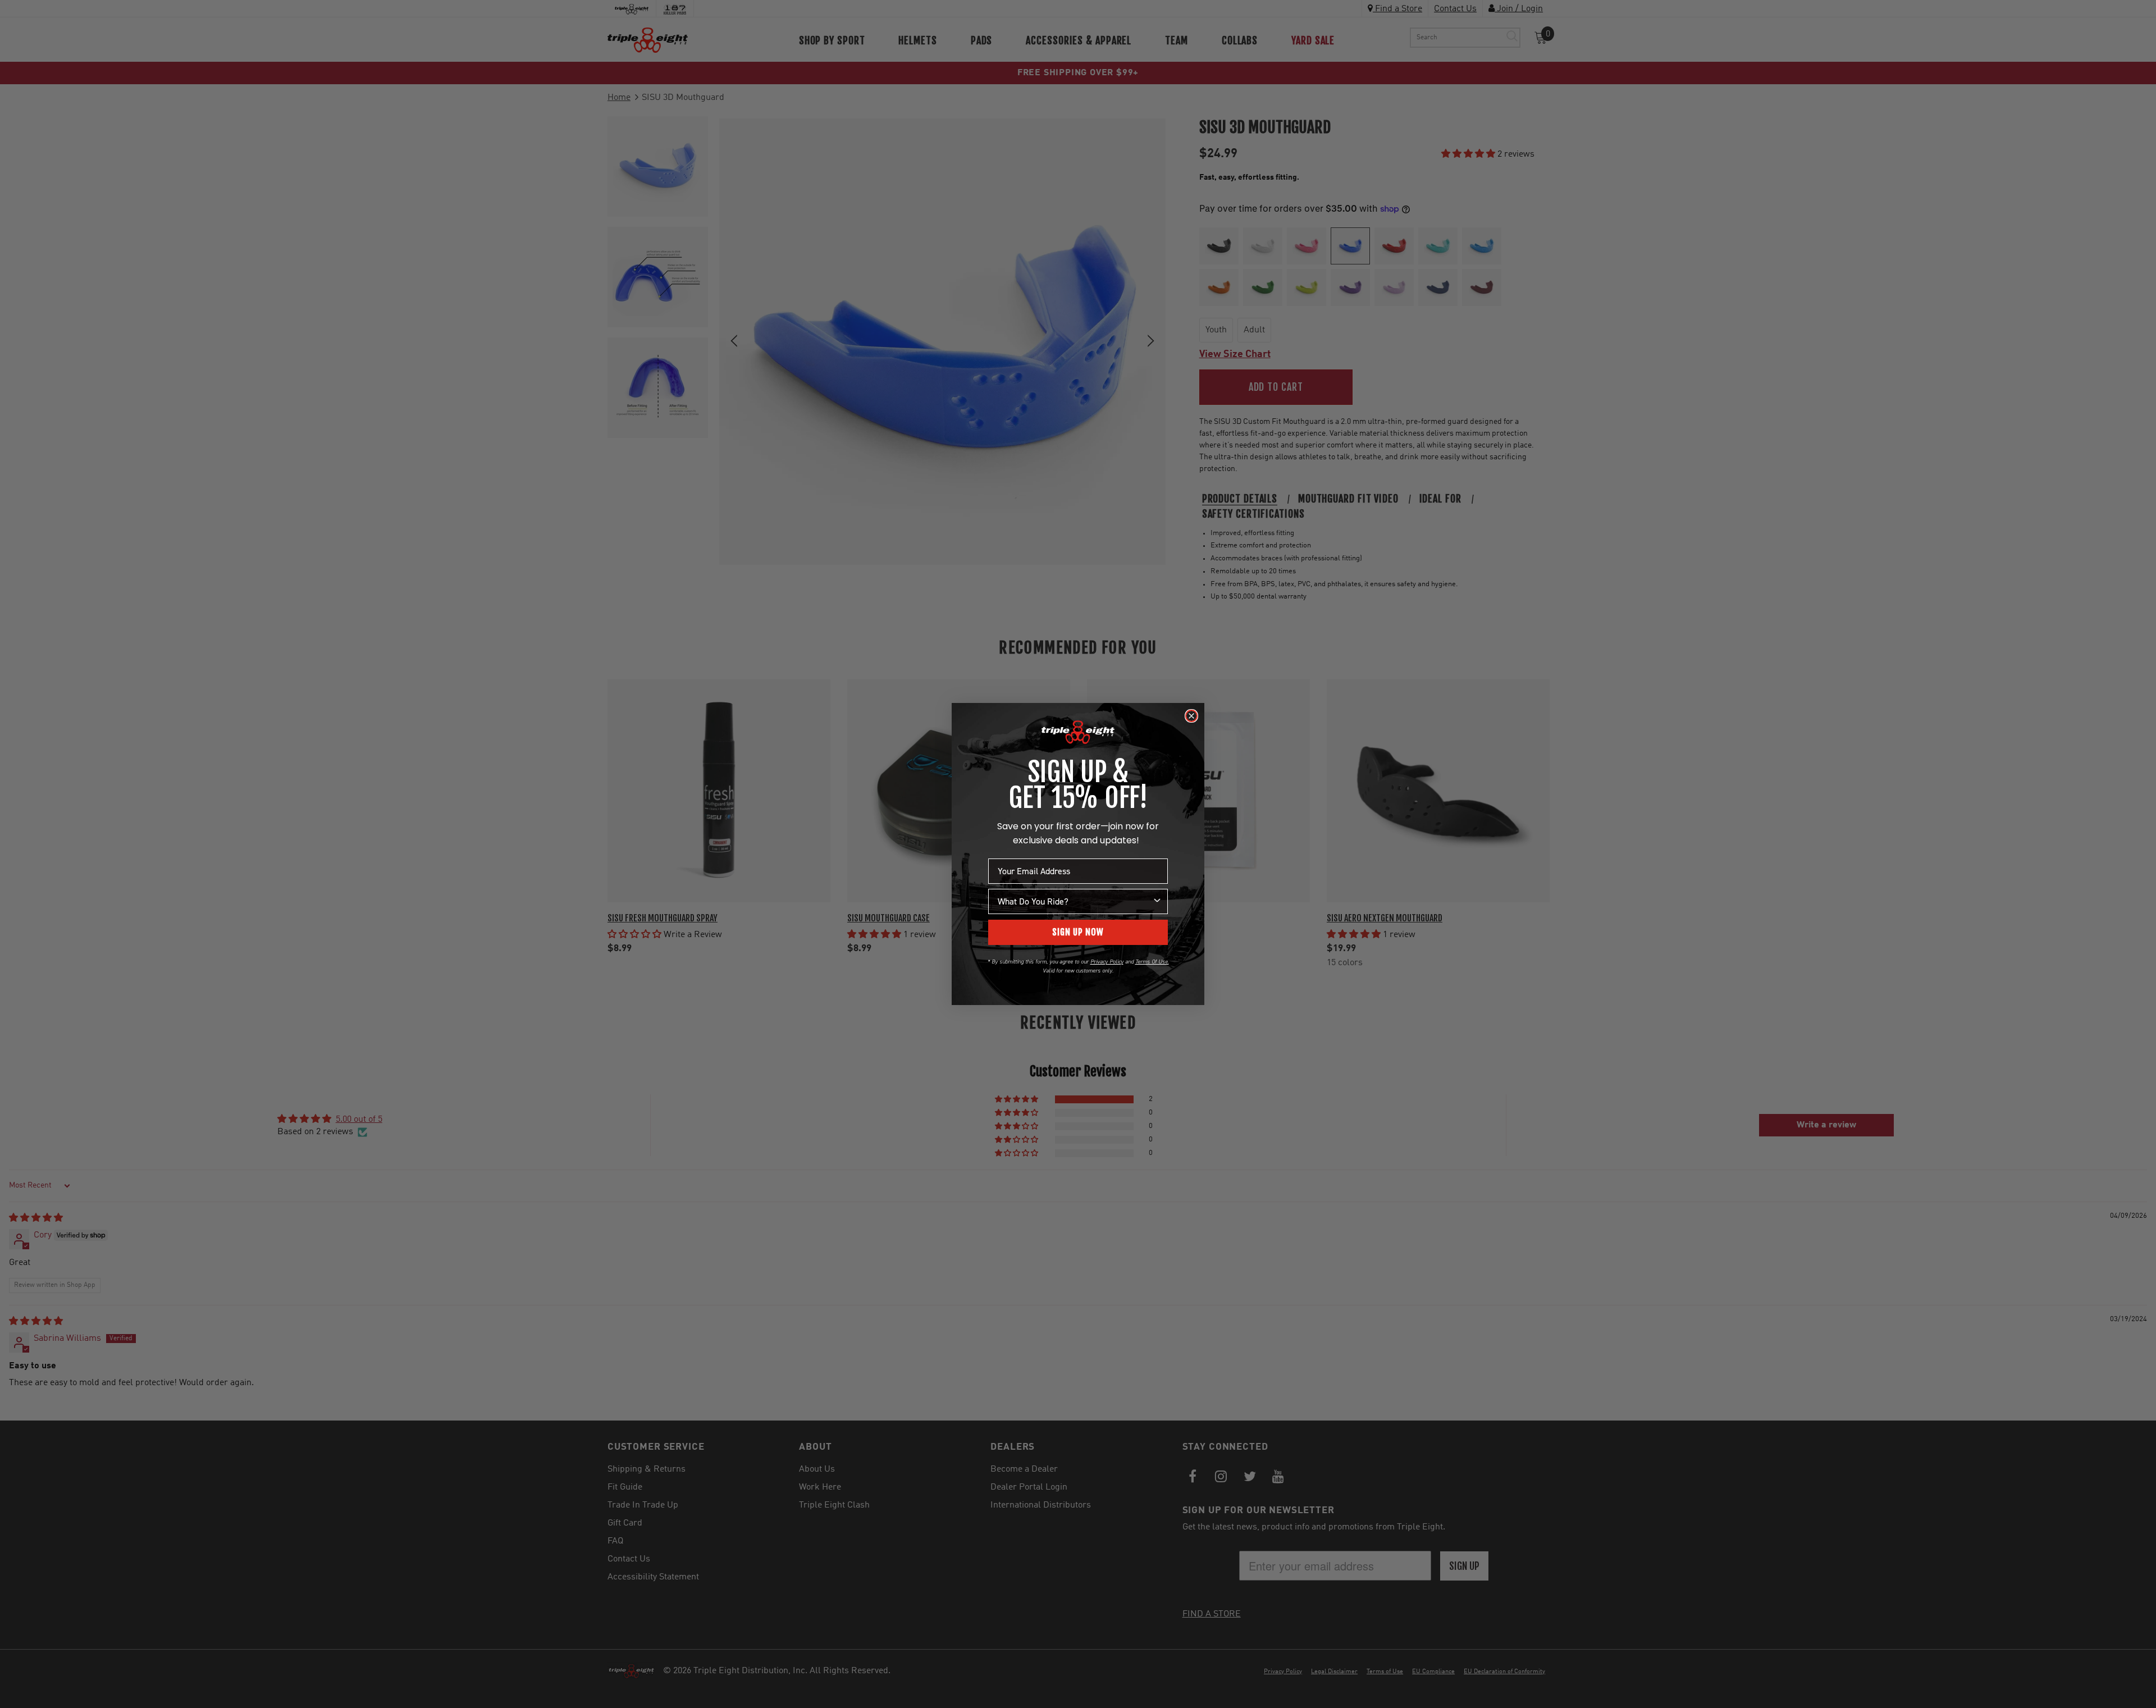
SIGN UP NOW (1078, 932)
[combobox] (1075, 901)
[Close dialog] (1191, 716)
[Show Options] (1157, 901)
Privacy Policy (1107, 962)
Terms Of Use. (1152, 962)
